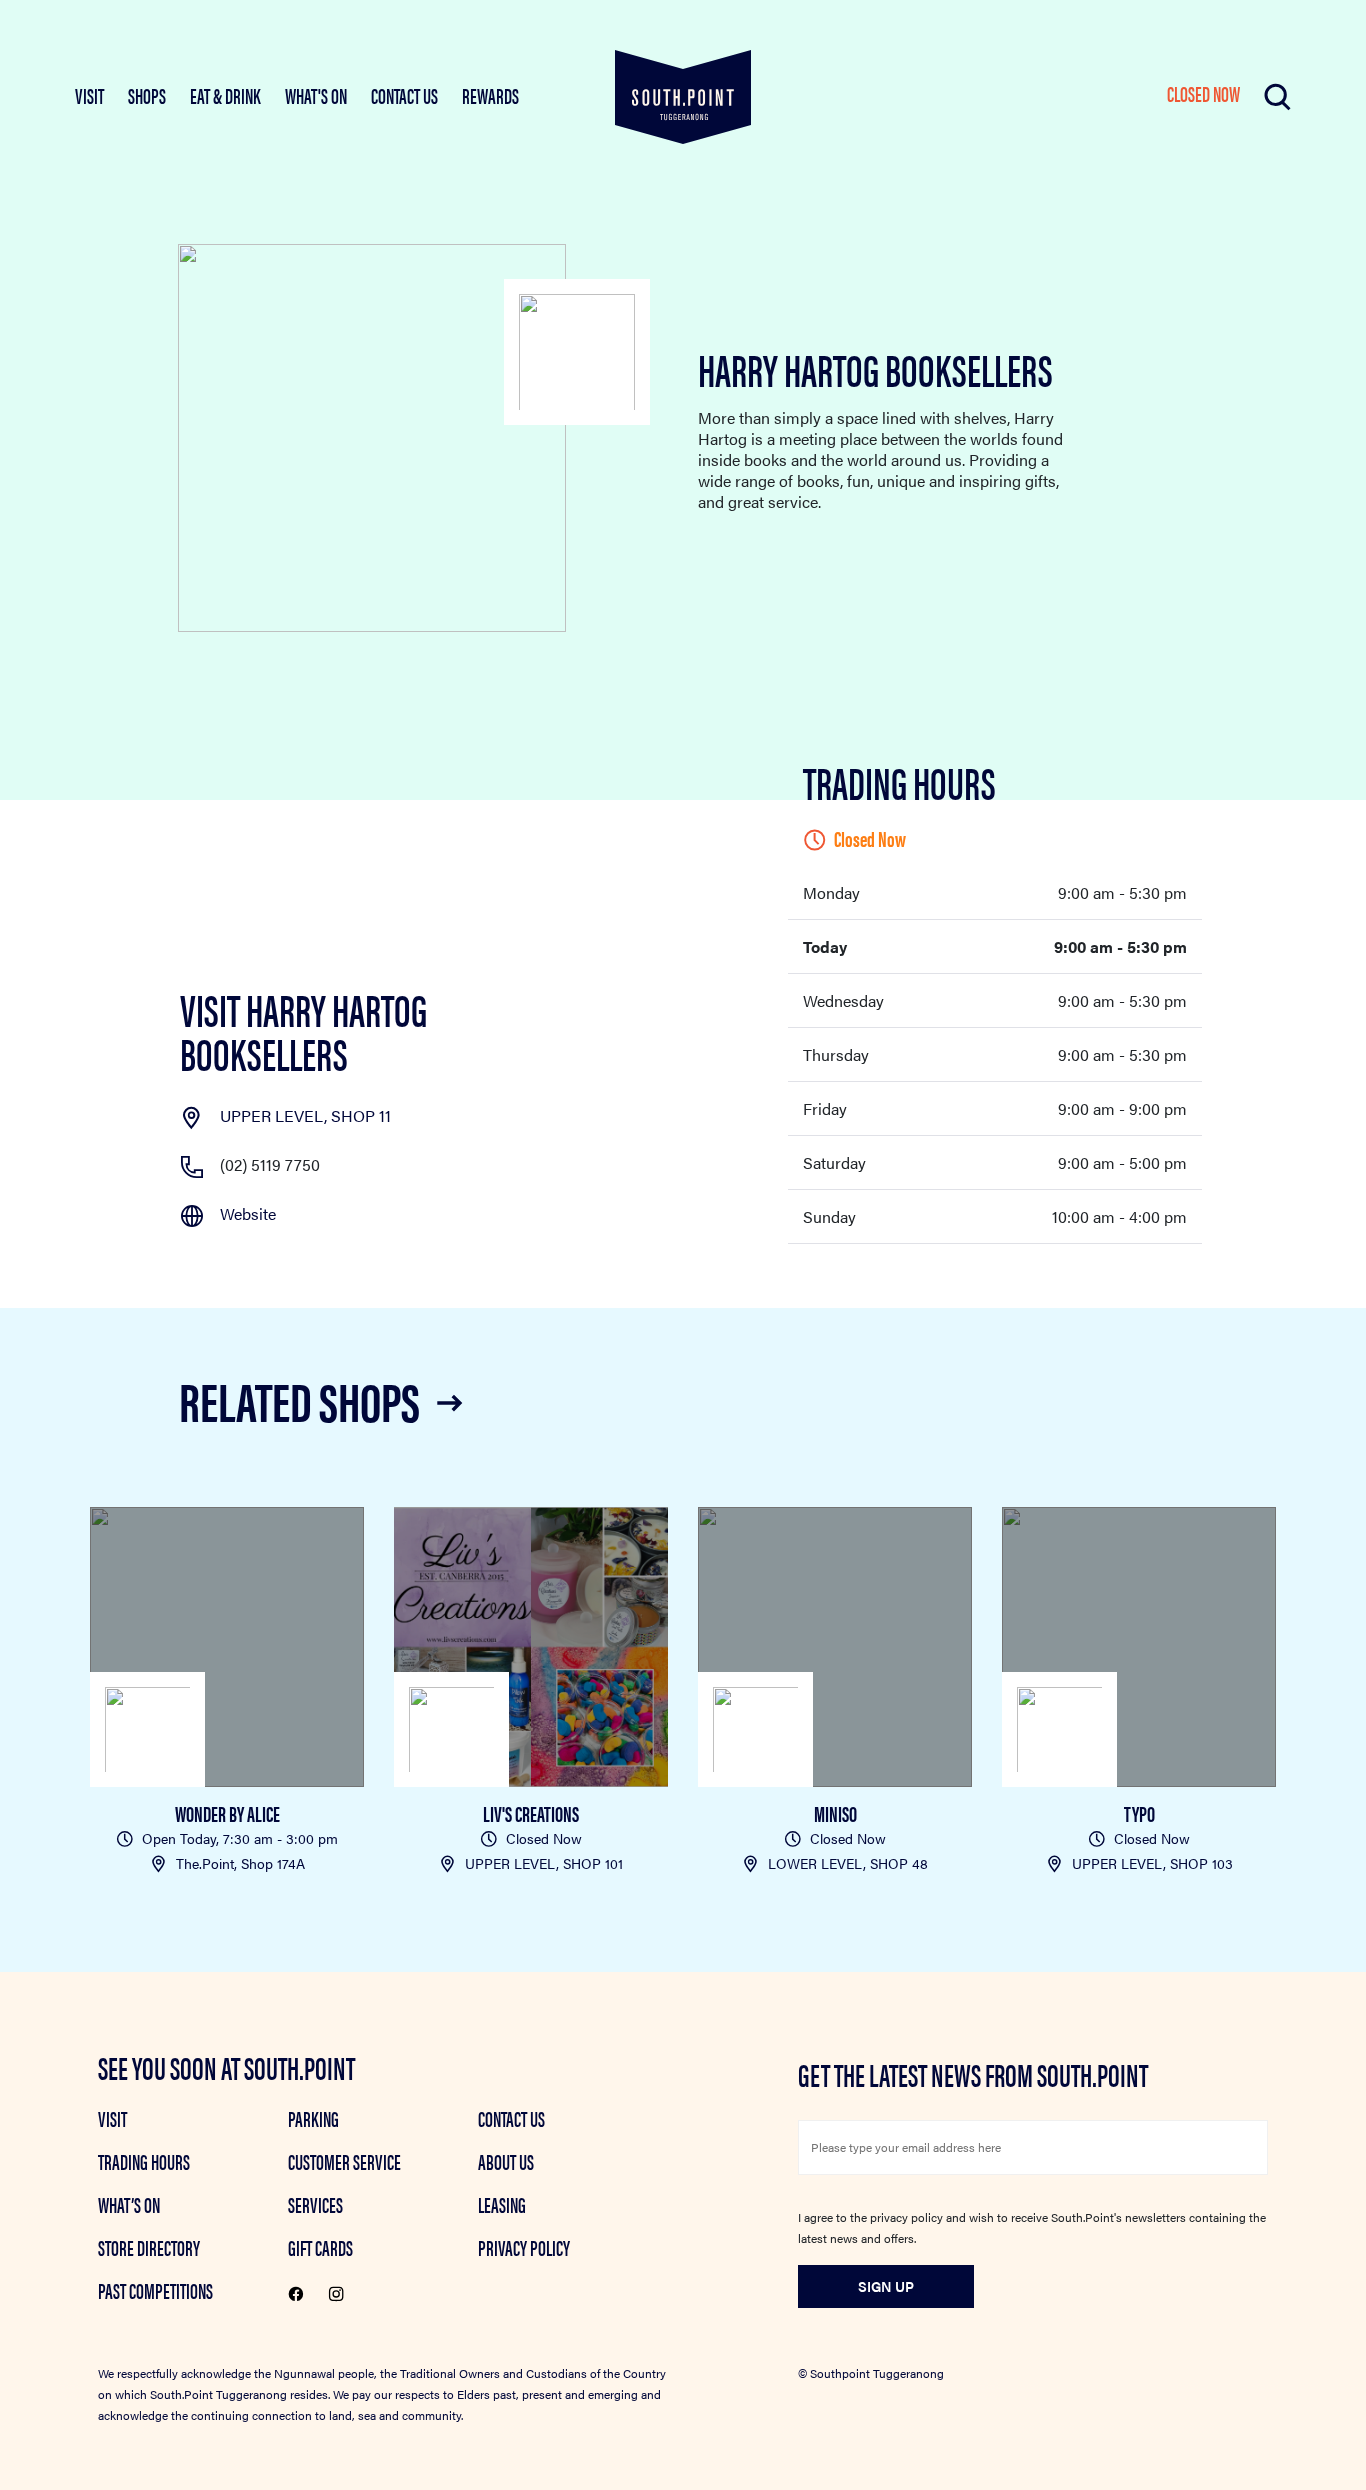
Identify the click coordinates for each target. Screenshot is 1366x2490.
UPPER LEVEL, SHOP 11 (305, 1115)
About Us (506, 2161)
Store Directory (149, 2247)
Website (248, 1213)
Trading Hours (144, 2161)
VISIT (89, 95)
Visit (112, 2118)
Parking (313, 2118)
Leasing (502, 2204)
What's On (316, 95)
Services (315, 2204)
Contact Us (404, 95)
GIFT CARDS (320, 2247)
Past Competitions (155, 2290)
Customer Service (344, 2161)
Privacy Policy (524, 2247)
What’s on (129, 2204)
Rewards (490, 95)
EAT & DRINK (225, 95)
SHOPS (147, 95)
